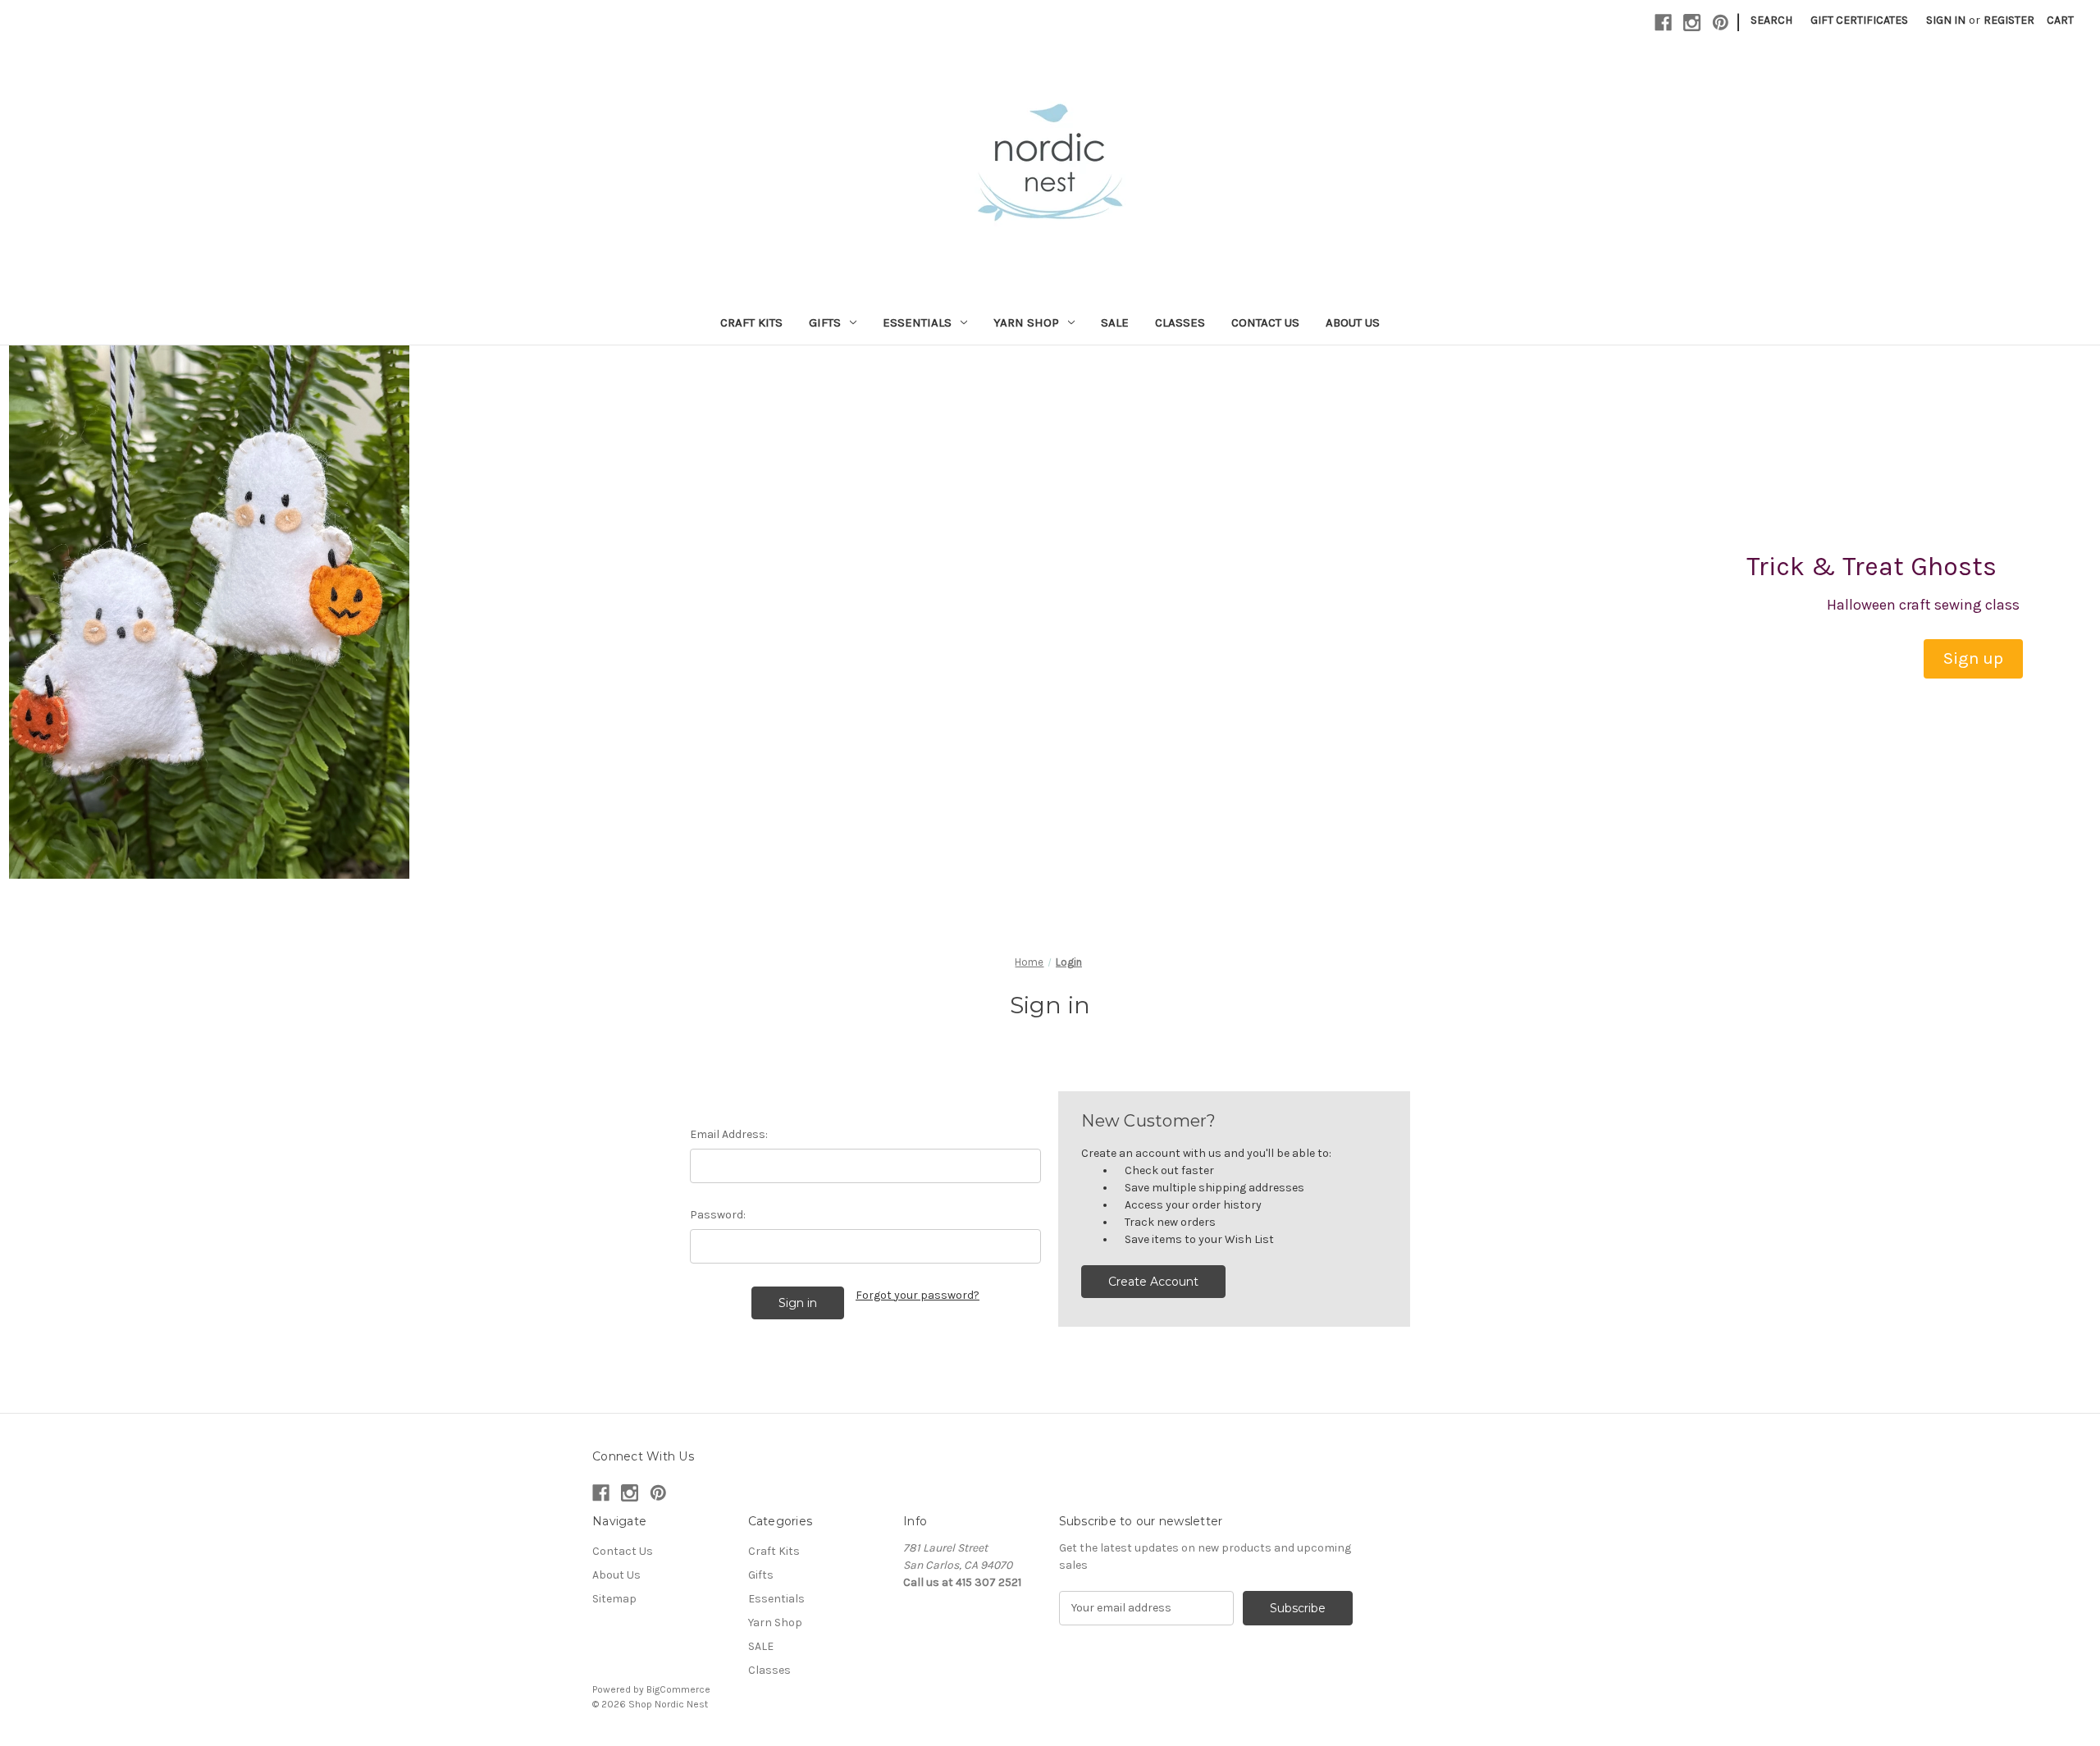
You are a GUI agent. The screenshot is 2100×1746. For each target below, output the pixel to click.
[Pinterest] (1721, 23)
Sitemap (614, 1599)
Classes (1180, 322)
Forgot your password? (918, 1295)
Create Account (1153, 1282)
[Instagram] (1692, 23)
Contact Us (1265, 322)
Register (2009, 20)
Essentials (917, 322)
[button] (1973, 659)
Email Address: (729, 1134)
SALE (1115, 322)
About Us (1353, 322)
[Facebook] (1663, 23)
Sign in (1946, 20)
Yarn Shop (1026, 322)
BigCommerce (678, 1689)
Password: (718, 1215)
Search (1771, 20)
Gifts (825, 322)
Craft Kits (751, 322)
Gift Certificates (1859, 20)
